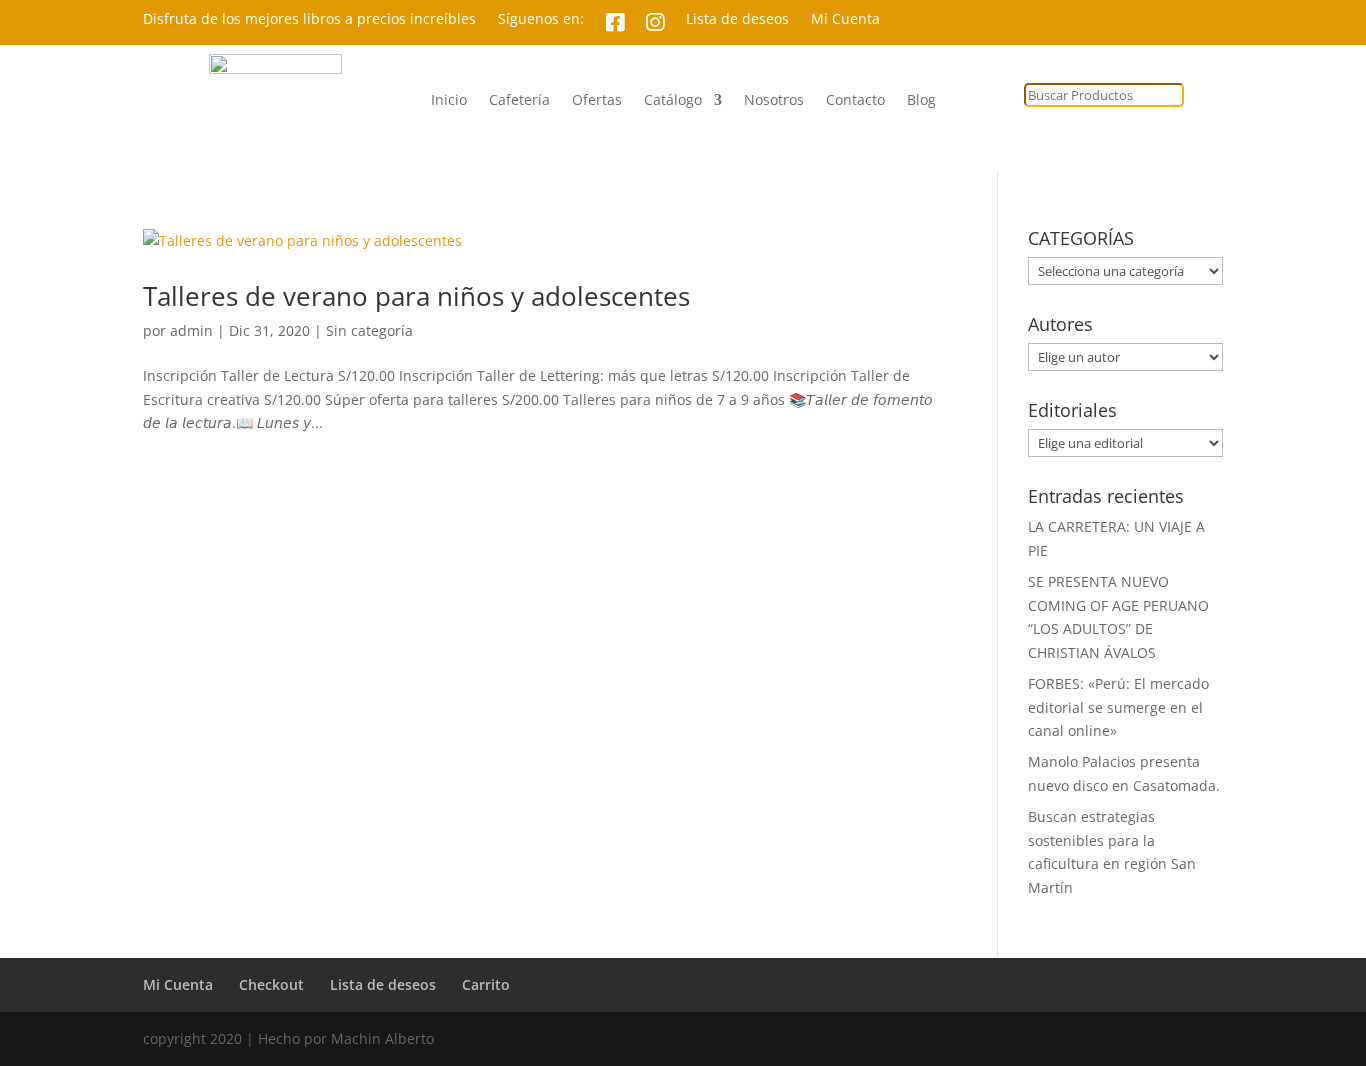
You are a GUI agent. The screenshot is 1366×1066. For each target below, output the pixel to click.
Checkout (271, 984)
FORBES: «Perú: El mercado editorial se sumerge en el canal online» (1118, 707)
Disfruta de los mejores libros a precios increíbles (309, 20)
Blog (921, 101)
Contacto (855, 101)
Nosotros (774, 101)
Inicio (449, 101)
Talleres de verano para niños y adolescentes (416, 296)
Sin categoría (369, 330)
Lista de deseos (737, 20)
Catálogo (673, 101)
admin (191, 330)
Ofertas (597, 101)
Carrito (486, 984)
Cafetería (519, 101)
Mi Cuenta (845, 20)
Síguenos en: (541, 20)
